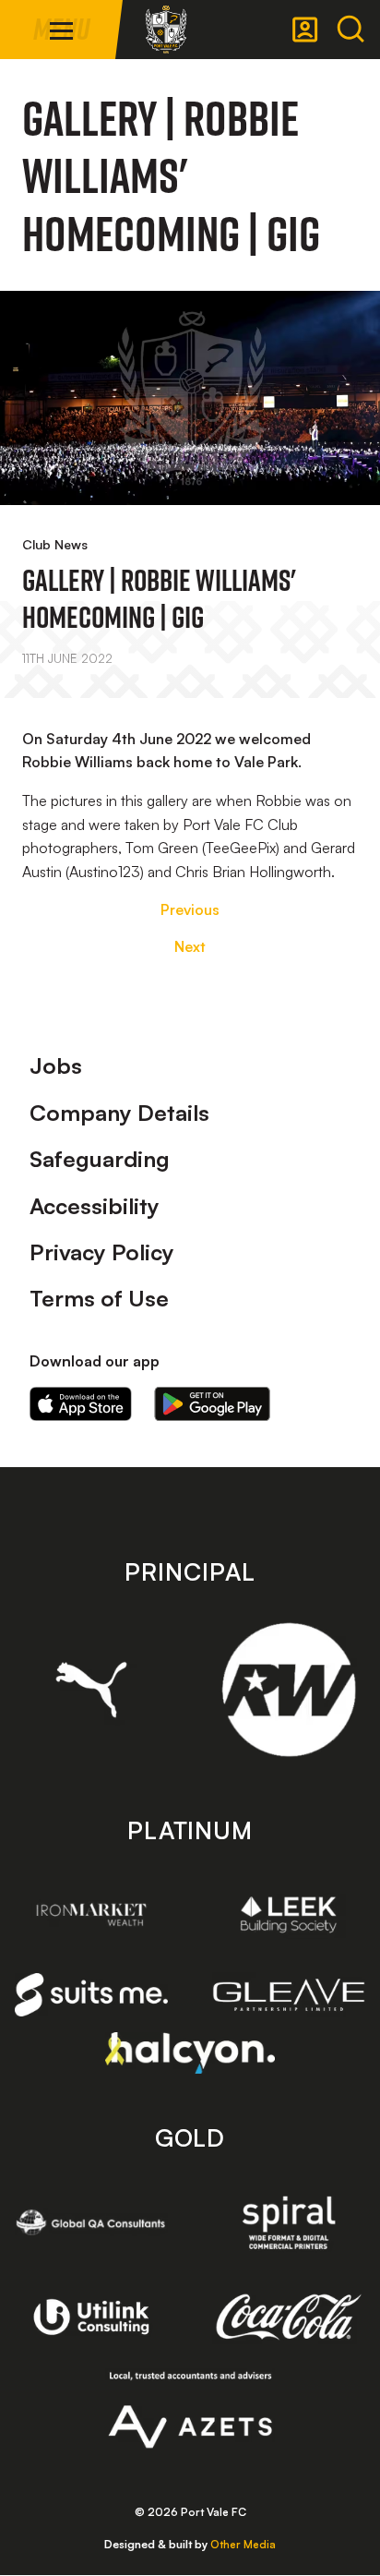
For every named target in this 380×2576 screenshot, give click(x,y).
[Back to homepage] (166, 30)
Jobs (56, 1065)
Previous (190, 909)
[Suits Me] (91, 1995)
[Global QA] (91, 2222)
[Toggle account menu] (305, 30)
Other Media (243, 2544)
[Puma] (91, 1690)
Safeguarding (100, 1159)
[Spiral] (289, 2222)
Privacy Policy (102, 1252)
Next (190, 946)
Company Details (119, 1113)
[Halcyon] (190, 2053)
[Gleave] (289, 1994)
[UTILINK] (91, 2317)
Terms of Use (99, 1298)
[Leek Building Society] (289, 1915)
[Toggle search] (350, 30)
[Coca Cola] (289, 2317)
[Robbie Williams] (289, 1690)
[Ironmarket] (91, 1915)
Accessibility (95, 1206)
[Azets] (190, 2410)
